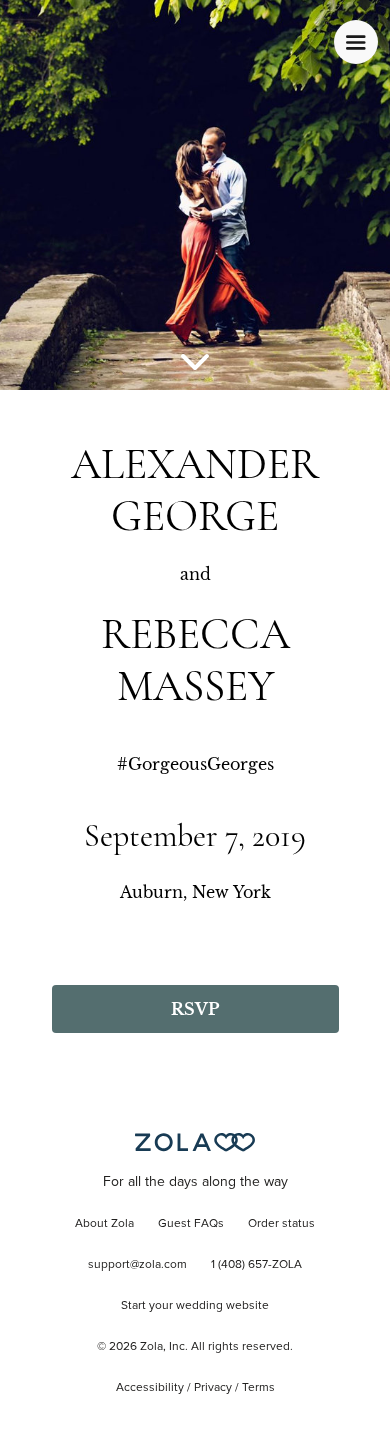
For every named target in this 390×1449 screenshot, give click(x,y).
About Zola (104, 1224)
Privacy (213, 1388)
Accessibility (150, 1388)
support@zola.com (137, 1265)
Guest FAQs (191, 1224)
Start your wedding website (195, 1306)
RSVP (195, 1009)
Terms (258, 1388)
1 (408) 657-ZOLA (256, 1265)
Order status (281, 1224)
